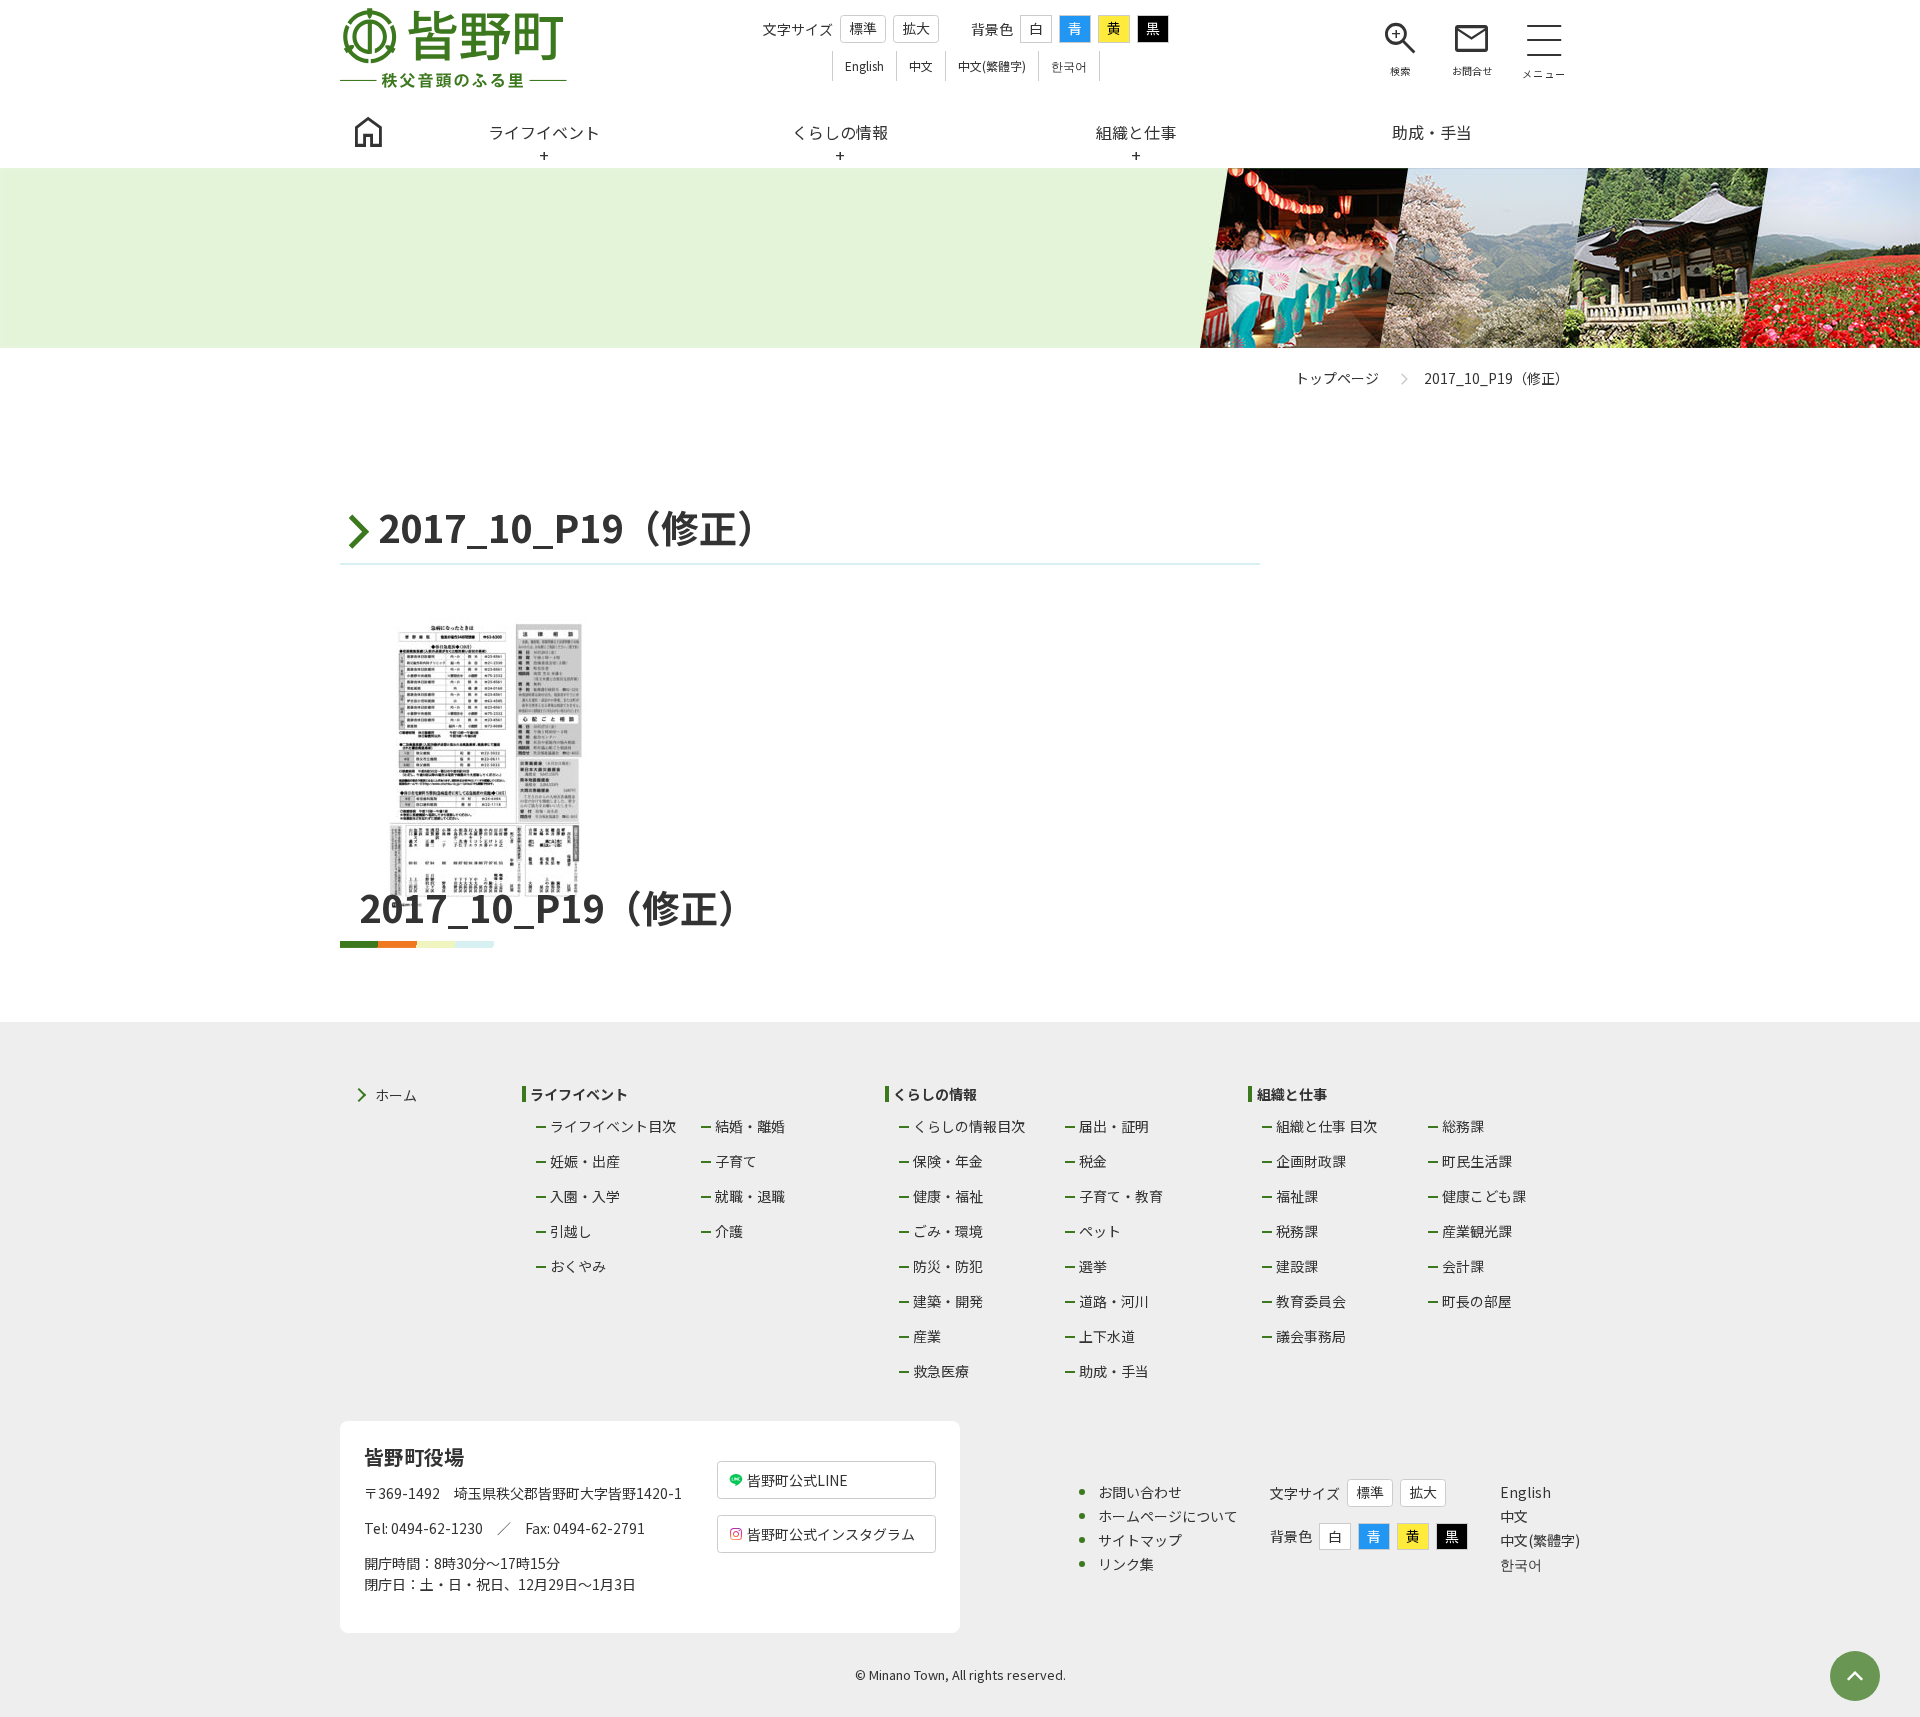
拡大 (916, 28)
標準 (863, 28)
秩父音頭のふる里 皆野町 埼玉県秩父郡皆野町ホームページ (453, 48)
